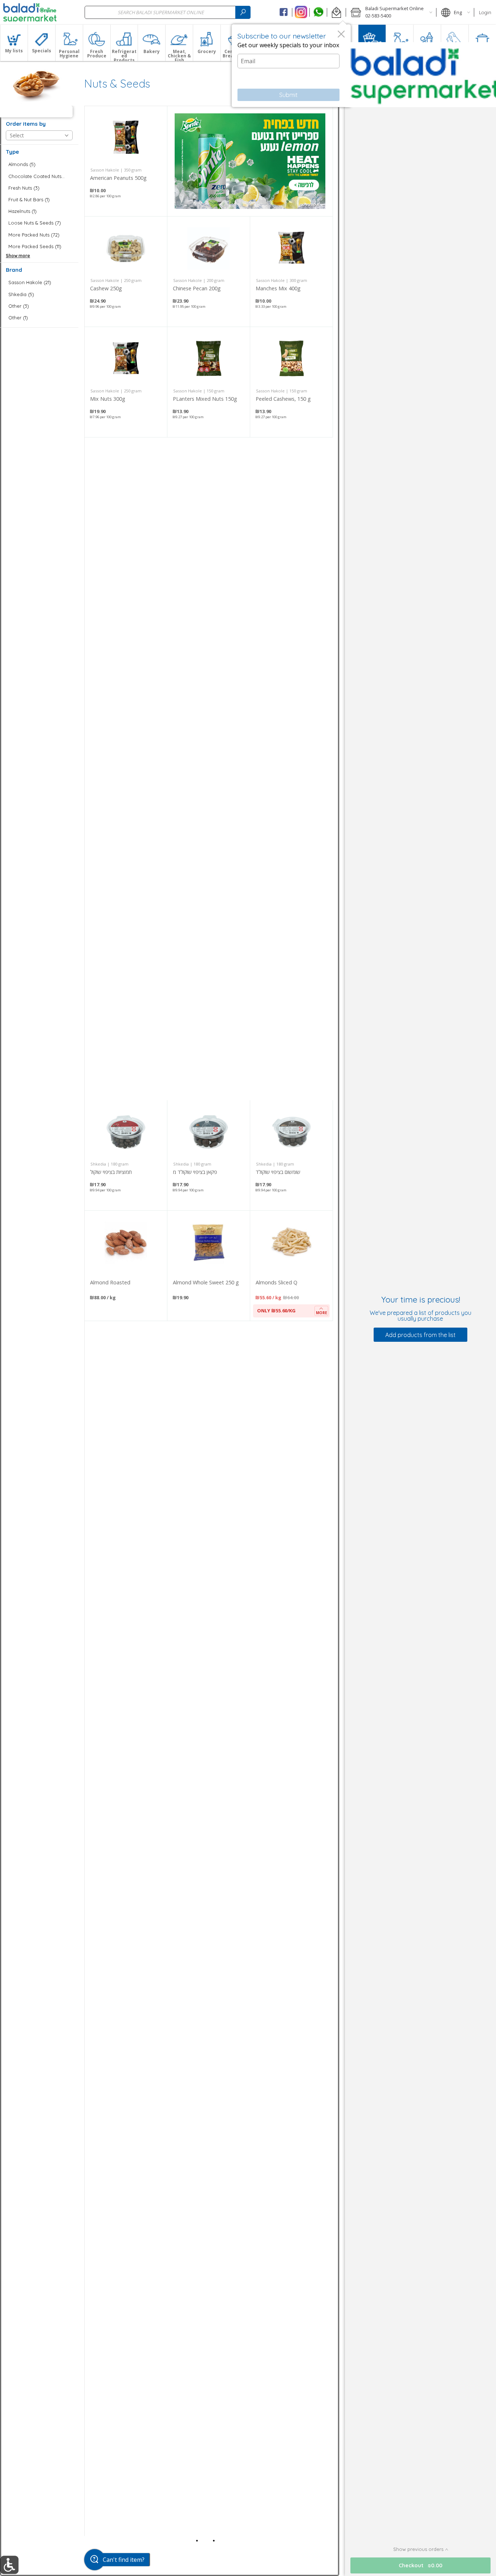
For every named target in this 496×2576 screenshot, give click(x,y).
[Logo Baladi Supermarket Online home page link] (30, 12)
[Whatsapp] (318, 12)
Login (485, 12)
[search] (243, 12)
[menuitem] (14, 43)
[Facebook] (284, 12)
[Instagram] (301, 12)
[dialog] (291, 66)
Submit (288, 95)
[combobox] (168, 12)
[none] (126, 161)
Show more (18, 256)
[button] (336, 12)
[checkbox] (39, 164)
